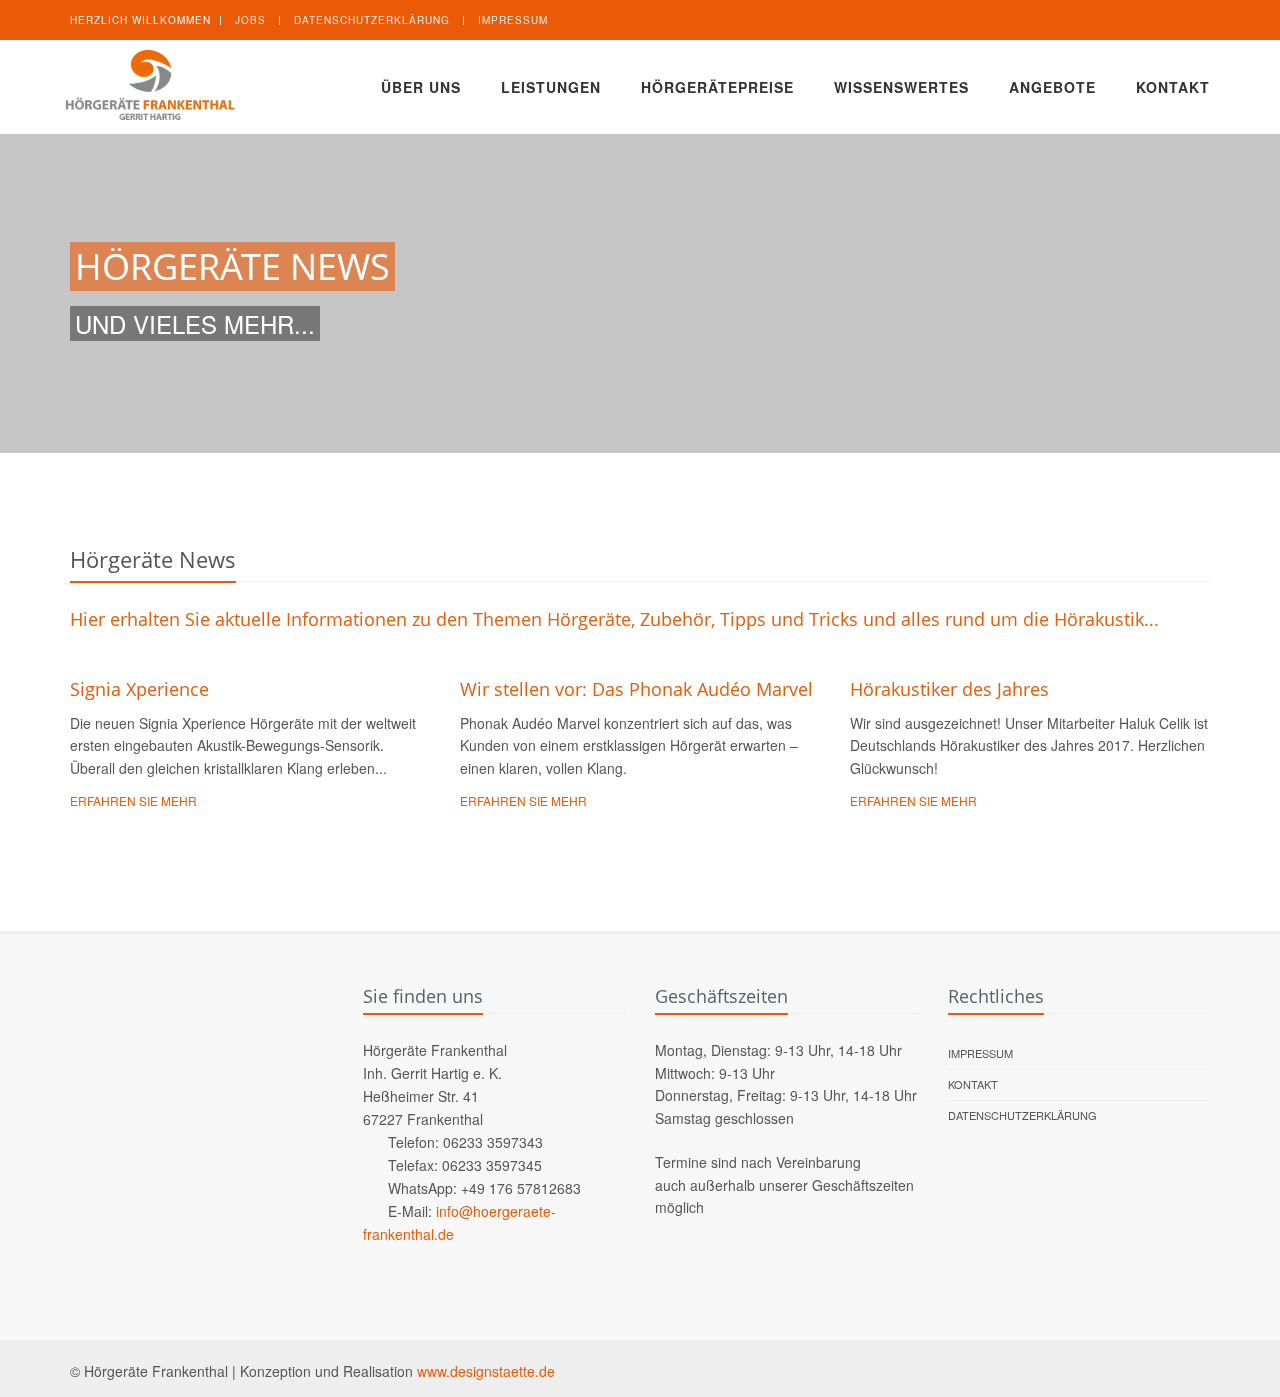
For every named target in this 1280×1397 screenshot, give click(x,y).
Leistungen (551, 87)
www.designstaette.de (486, 1371)
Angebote (1052, 87)
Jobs (250, 20)
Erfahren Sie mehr (133, 800)
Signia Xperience (139, 689)
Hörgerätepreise (717, 87)
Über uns (421, 87)
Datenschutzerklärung (372, 20)
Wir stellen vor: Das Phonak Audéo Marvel (636, 689)
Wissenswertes (901, 87)
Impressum (513, 20)
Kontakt (1173, 87)
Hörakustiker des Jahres (949, 689)
